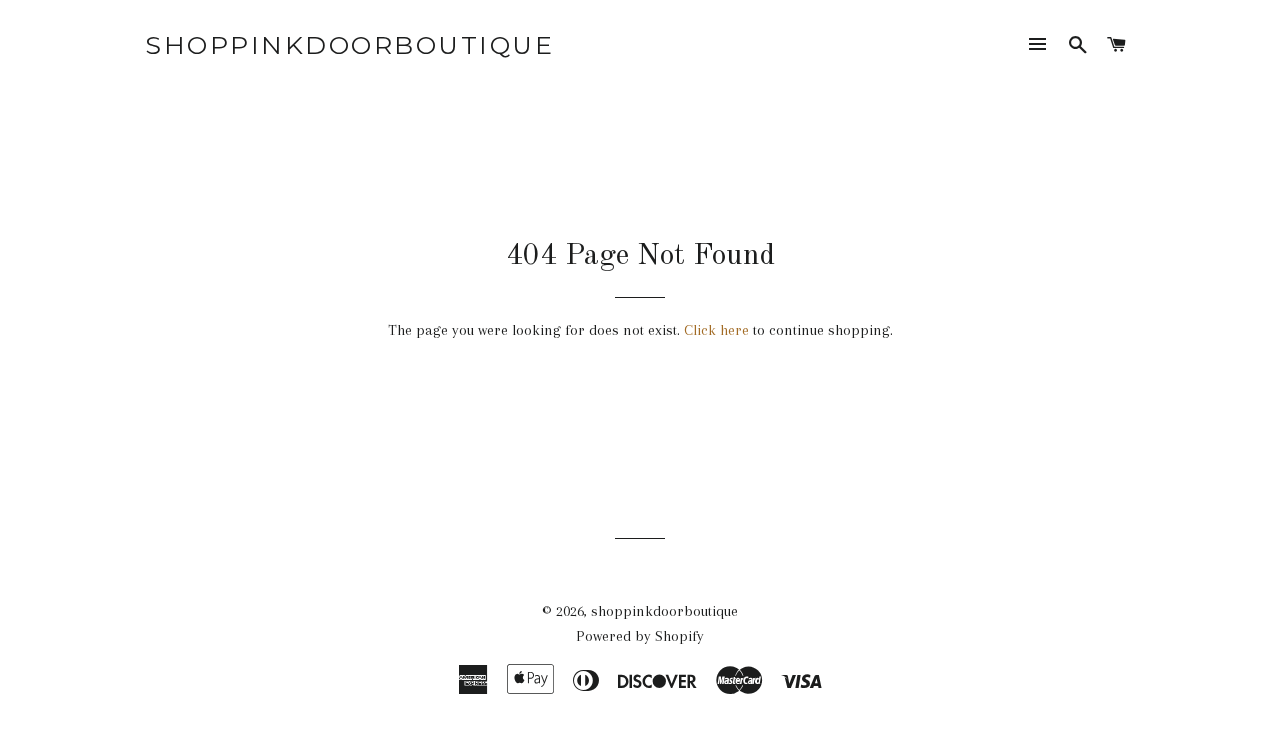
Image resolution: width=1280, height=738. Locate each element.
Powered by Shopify (640, 636)
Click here (716, 330)
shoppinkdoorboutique (349, 45)
